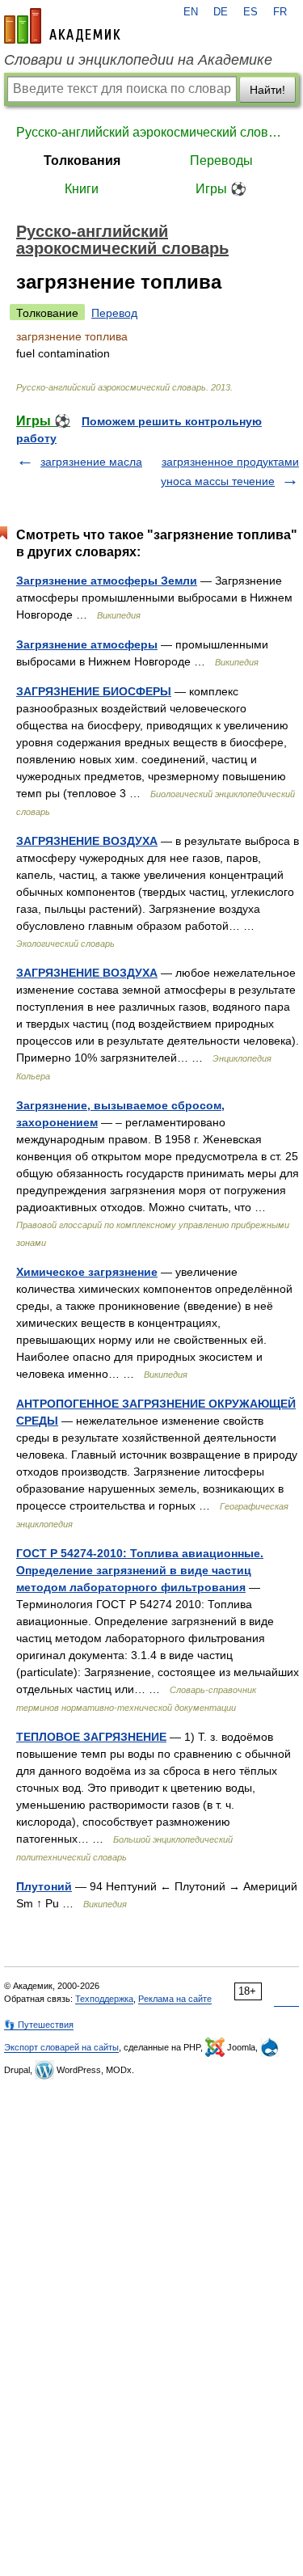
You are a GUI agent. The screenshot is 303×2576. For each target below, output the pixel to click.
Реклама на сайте (175, 1999)
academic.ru (62, 26)
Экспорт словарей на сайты (61, 2047)
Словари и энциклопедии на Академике (138, 60)
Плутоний (44, 1886)
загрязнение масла (91, 462)
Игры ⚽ (221, 189)
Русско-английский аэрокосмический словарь (151, 132)
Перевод (114, 313)
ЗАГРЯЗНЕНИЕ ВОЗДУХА (87, 841)
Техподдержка (104, 1999)
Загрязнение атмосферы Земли (107, 581)
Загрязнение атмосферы (87, 644)
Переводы (221, 160)
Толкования (82, 160)
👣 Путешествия (39, 2025)
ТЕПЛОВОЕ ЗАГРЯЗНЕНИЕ (91, 1737)
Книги (82, 189)
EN (191, 12)
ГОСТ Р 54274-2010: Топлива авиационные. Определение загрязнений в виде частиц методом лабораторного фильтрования (140, 1570)
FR (280, 12)
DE (221, 12)
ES (250, 12)
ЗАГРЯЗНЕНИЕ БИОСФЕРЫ (94, 691)
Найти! (267, 90)
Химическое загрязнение (87, 1272)
